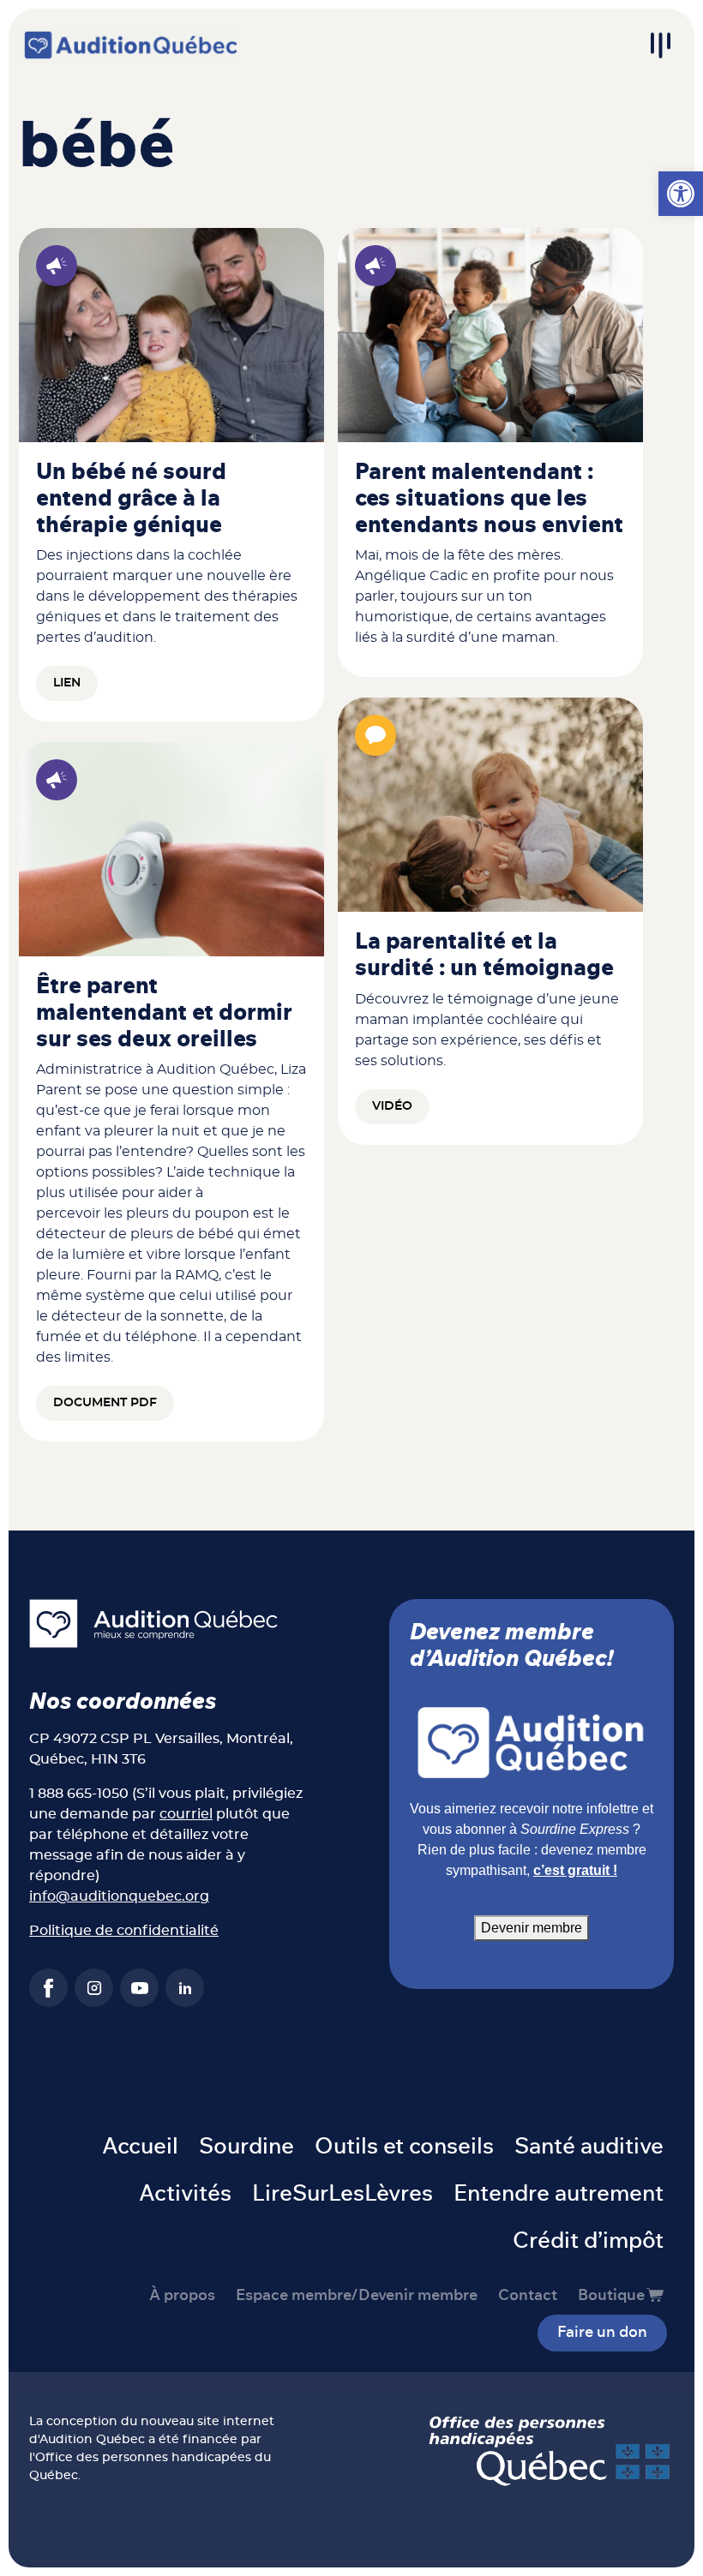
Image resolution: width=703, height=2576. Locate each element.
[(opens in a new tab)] (171, 342)
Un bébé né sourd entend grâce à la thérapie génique (131, 499)
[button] (681, 194)
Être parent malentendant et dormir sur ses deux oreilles (164, 1013)
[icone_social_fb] (48, 1988)
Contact (528, 2296)
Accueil (140, 2147)
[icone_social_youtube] (139, 1988)
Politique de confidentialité (124, 1931)
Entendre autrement (559, 2194)
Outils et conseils (404, 2147)
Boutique (611, 2296)
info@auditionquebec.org (119, 1896)
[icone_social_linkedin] (185, 1988)
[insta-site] (94, 1988)
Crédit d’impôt (588, 2241)
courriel (186, 1814)
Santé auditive (589, 2147)
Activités (185, 2194)
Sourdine (246, 2147)
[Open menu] (660, 45)
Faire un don (602, 2333)
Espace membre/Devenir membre (357, 2296)
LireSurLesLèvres (342, 2194)
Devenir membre (532, 1928)
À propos (182, 2296)
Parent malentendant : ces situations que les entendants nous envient (489, 499)
